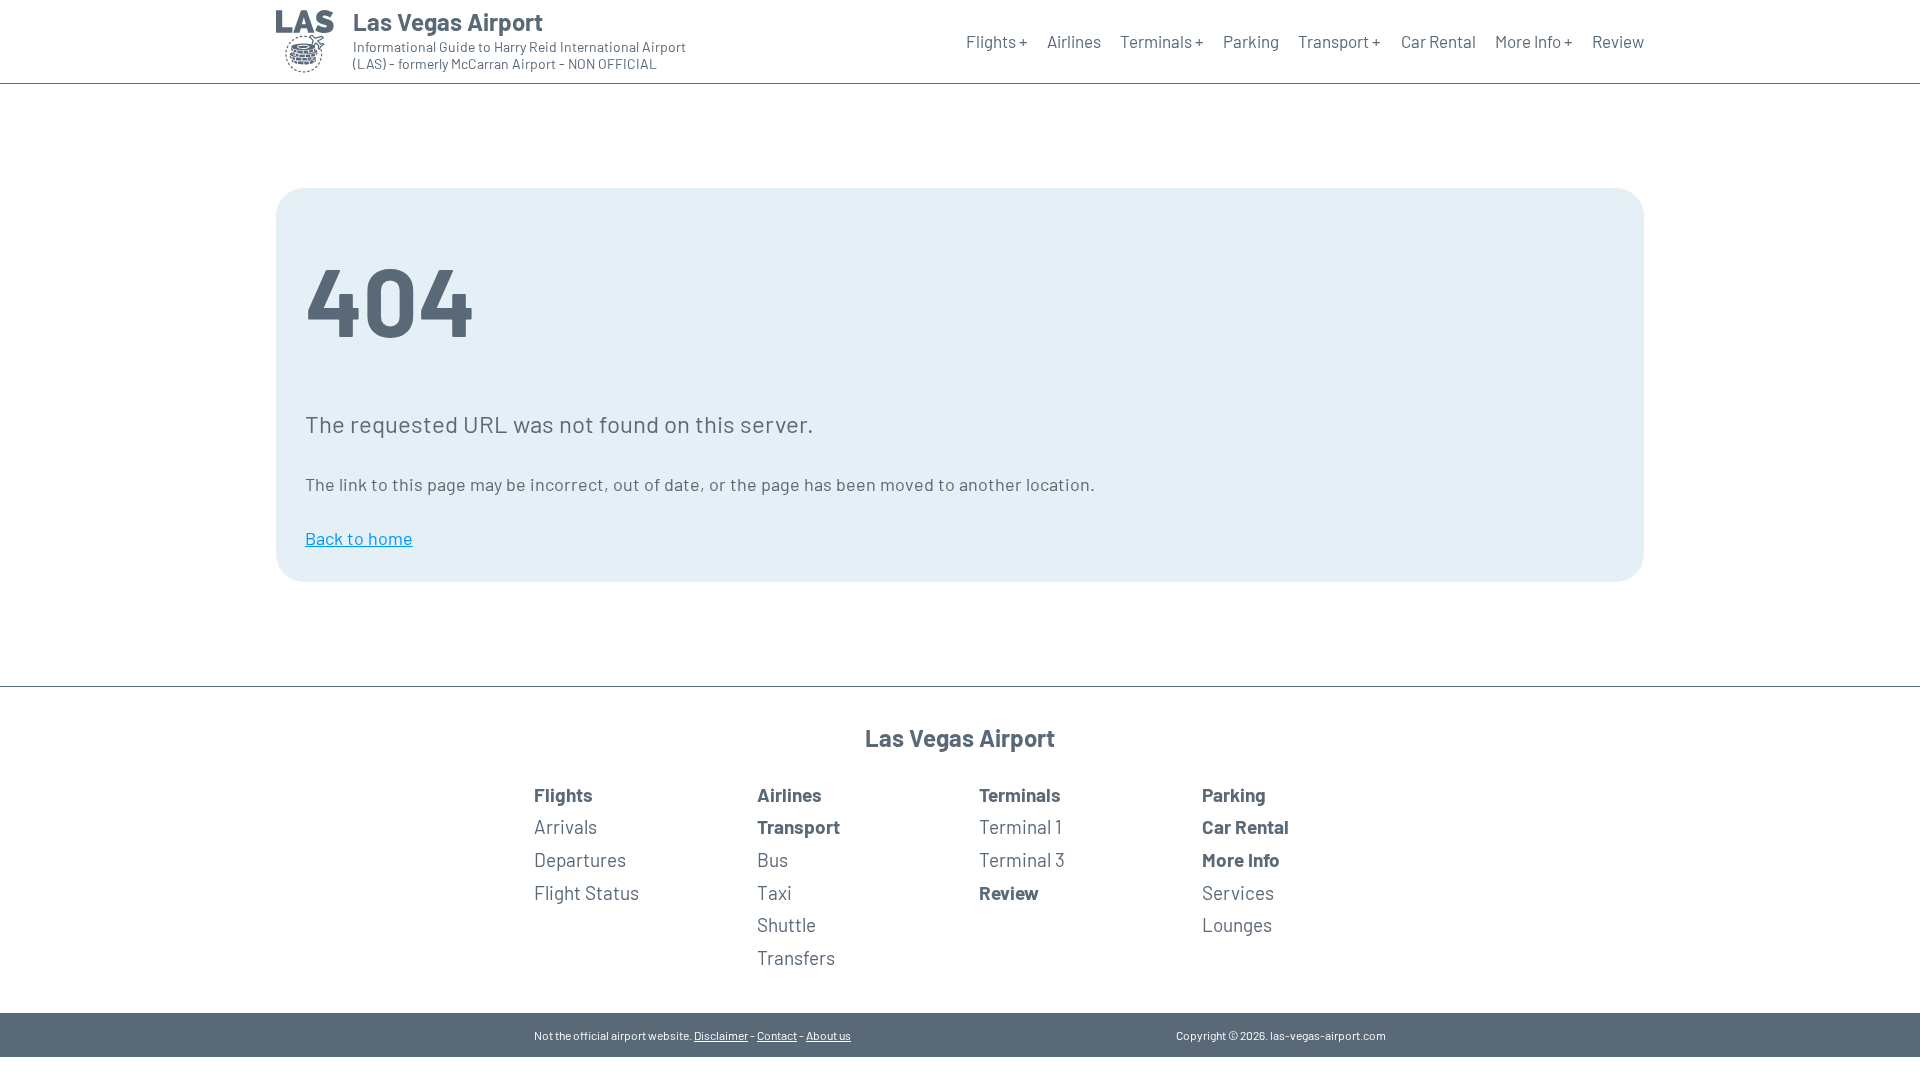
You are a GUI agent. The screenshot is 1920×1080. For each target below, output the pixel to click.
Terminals (1020, 794)
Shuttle (786, 924)
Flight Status (586, 892)
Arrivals (565, 826)
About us (828, 1035)
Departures (580, 859)
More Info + (1534, 41)
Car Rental (1438, 41)
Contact (777, 1035)
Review (1618, 41)
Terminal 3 (1022, 859)
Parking (1251, 41)
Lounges (1237, 924)
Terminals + (1162, 41)
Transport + (1339, 41)
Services (1238, 892)
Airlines (1074, 41)
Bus (772, 859)
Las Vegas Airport (448, 22)
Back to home (359, 538)
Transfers (796, 957)
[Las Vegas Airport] (305, 42)
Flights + (997, 41)
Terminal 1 (1020, 826)
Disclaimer (721, 1035)
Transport (798, 826)
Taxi (774, 892)
